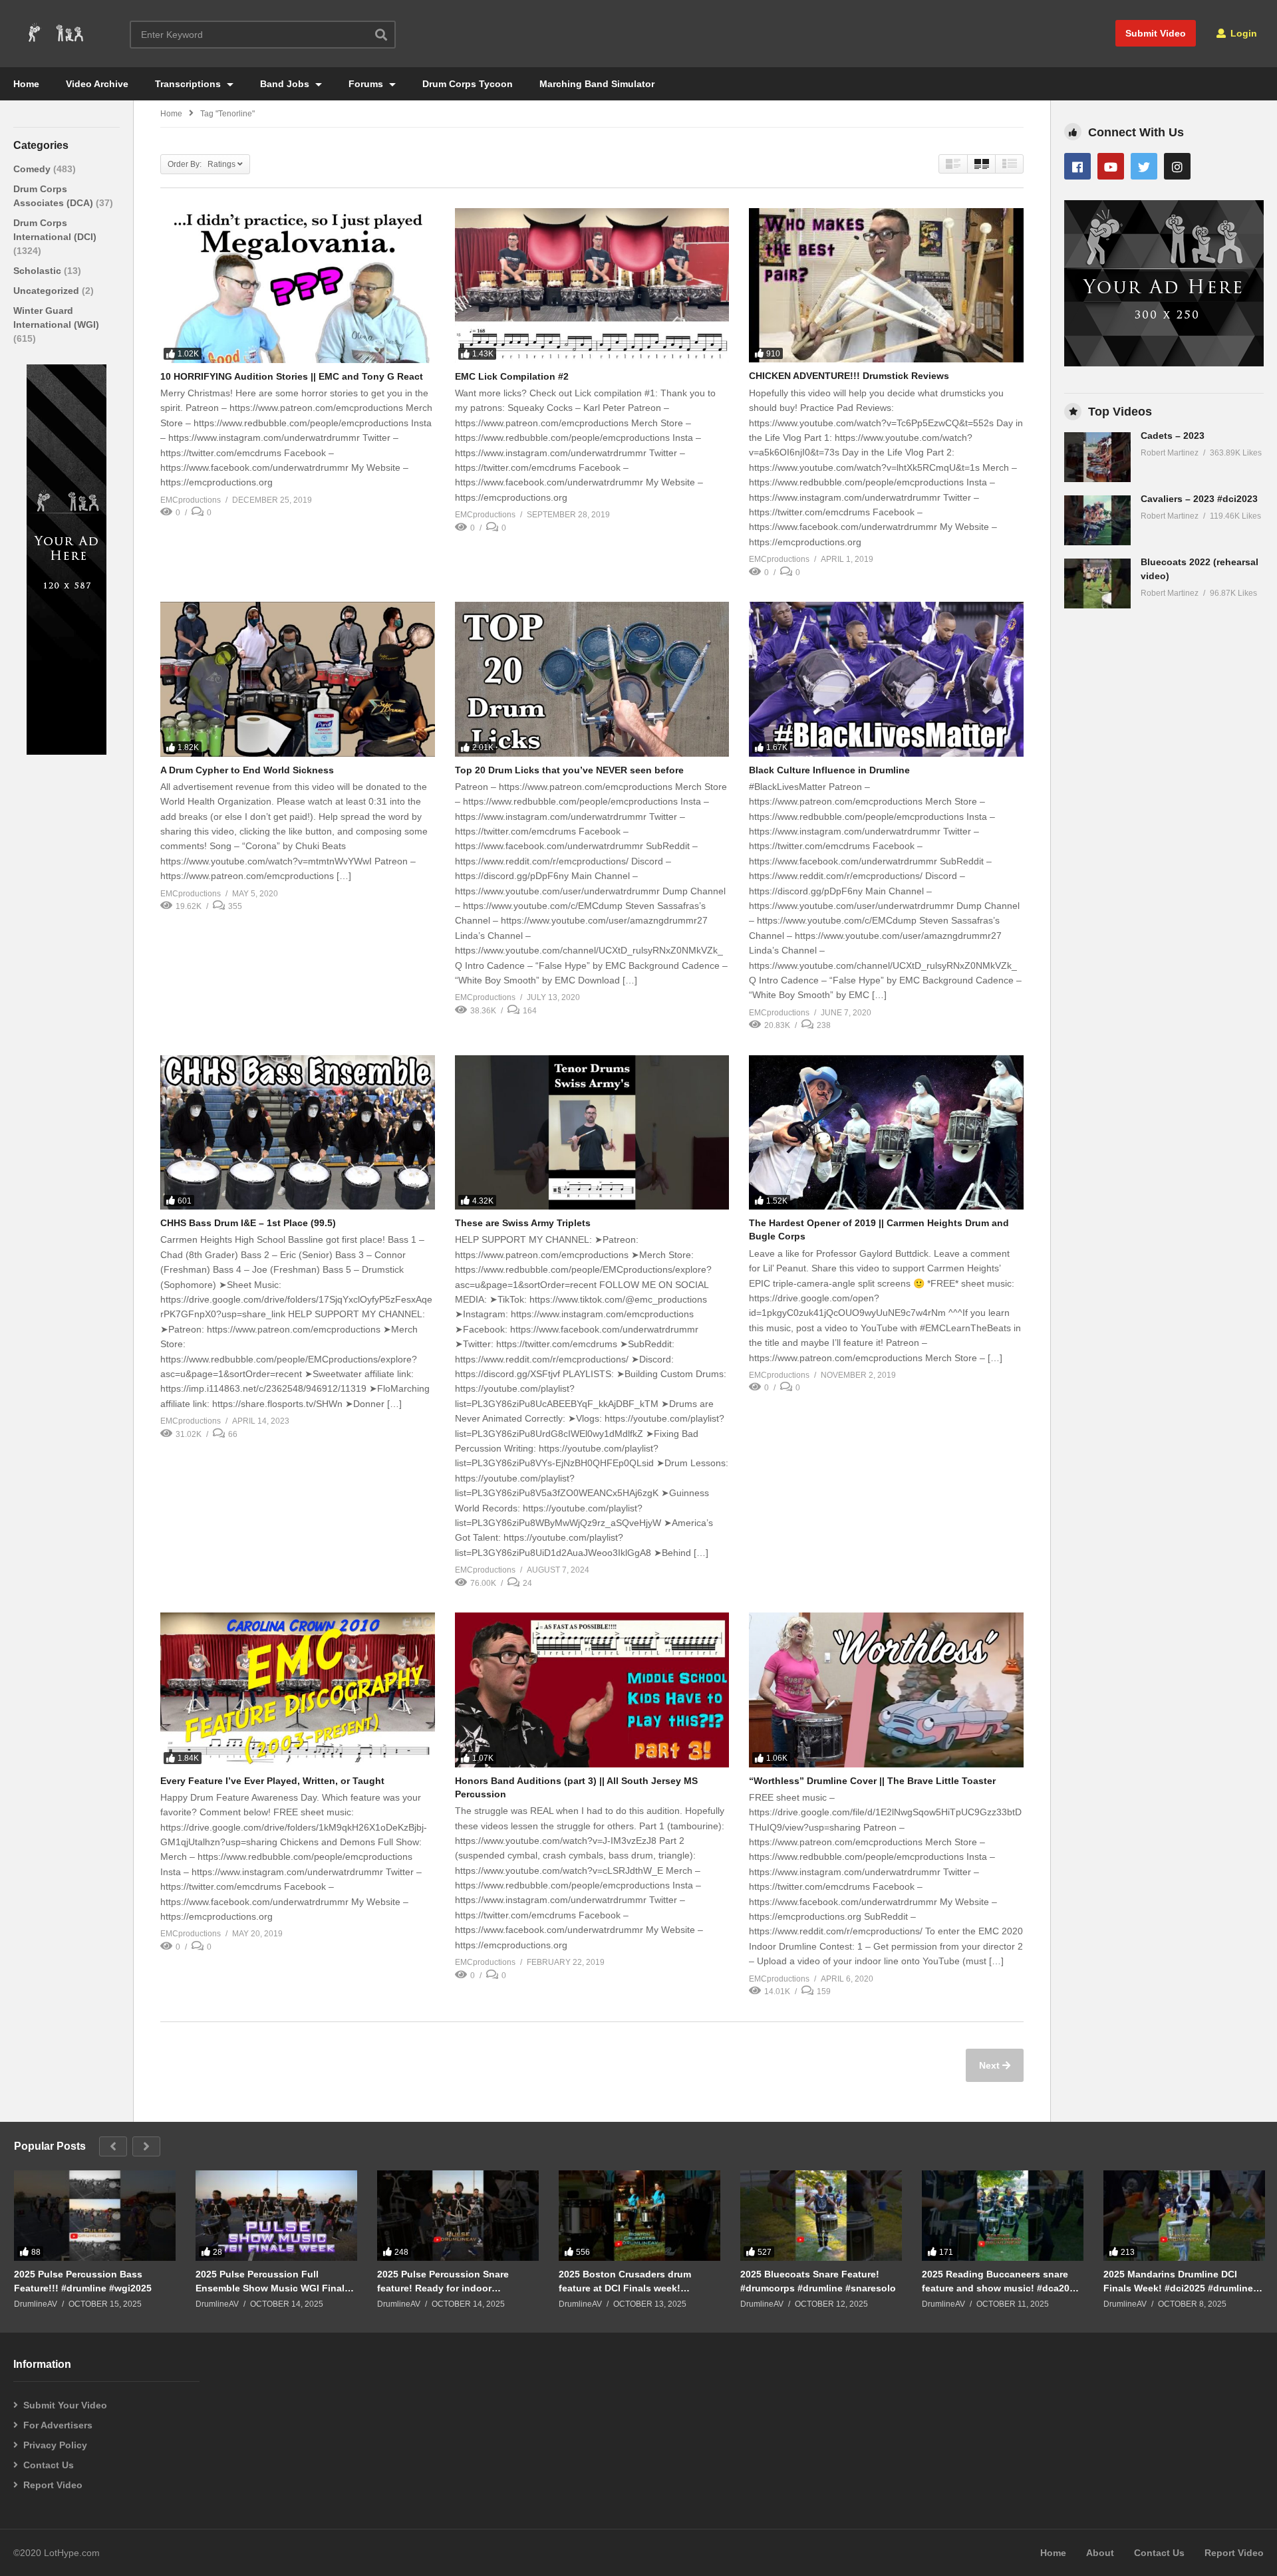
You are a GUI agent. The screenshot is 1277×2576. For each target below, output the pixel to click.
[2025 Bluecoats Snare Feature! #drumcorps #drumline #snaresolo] (821, 2216)
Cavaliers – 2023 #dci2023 (1199, 499)
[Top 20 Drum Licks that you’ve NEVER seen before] (592, 679)
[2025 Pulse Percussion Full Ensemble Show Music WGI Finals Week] (276, 2216)
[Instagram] (1177, 166)
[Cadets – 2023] (1097, 457)
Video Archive (97, 84)
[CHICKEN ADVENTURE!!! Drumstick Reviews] (886, 285)
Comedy (33, 169)
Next (991, 2065)
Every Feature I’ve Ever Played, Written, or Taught (272, 1781)
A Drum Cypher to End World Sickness (247, 770)
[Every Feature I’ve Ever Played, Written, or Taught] (298, 1690)
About (1100, 2553)
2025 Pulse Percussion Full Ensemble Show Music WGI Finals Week (273, 2281)
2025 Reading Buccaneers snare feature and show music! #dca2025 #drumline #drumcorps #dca (1001, 2281)
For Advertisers (58, 2425)
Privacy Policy (55, 2445)
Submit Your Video (65, 2405)
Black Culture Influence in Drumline (829, 770)
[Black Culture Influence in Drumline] (886, 679)
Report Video (53, 2485)
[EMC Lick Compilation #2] (592, 285)
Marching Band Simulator (597, 84)
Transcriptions (189, 84)
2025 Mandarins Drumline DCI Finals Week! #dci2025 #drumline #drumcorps (1178, 2281)
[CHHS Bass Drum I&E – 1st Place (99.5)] (298, 1132)
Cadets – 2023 (1173, 436)
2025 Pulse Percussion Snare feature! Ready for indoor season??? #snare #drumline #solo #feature (457, 2281)
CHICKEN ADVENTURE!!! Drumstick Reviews (849, 376)
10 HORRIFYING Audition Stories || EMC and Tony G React (292, 376)
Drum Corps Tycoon (468, 84)
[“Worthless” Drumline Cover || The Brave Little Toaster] (886, 1690)
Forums (367, 84)
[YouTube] (1111, 166)
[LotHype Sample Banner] (67, 751)
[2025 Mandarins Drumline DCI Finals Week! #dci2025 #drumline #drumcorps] (1184, 2216)
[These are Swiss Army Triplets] (592, 1132)
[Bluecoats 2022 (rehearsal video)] (1097, 583)
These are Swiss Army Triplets (523, 1223)
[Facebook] (1077, 166)
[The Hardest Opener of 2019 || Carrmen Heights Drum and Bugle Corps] (886, 1132)
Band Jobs (286, 84)
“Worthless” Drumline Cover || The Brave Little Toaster (872, 1781)
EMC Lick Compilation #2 (512, 376)
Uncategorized (48, 291)
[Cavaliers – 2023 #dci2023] (1097, 520)
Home (26, 84)
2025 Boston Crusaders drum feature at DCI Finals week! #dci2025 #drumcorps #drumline (632, 2281)
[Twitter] (1144, 166)
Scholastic (39, 271)
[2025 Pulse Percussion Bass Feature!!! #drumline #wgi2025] (95, 2216)
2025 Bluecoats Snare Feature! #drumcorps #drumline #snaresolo (818, 2281)
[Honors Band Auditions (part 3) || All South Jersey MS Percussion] (592, 1690)
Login (1242, 33)
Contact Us (49, 2465)
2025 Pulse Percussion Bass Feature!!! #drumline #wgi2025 (83, 2281)
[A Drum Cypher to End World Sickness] (298, 679)
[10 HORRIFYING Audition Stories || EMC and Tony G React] (298, 285)
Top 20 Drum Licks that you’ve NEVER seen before (569, 770)
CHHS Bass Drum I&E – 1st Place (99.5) (248, 1223)
